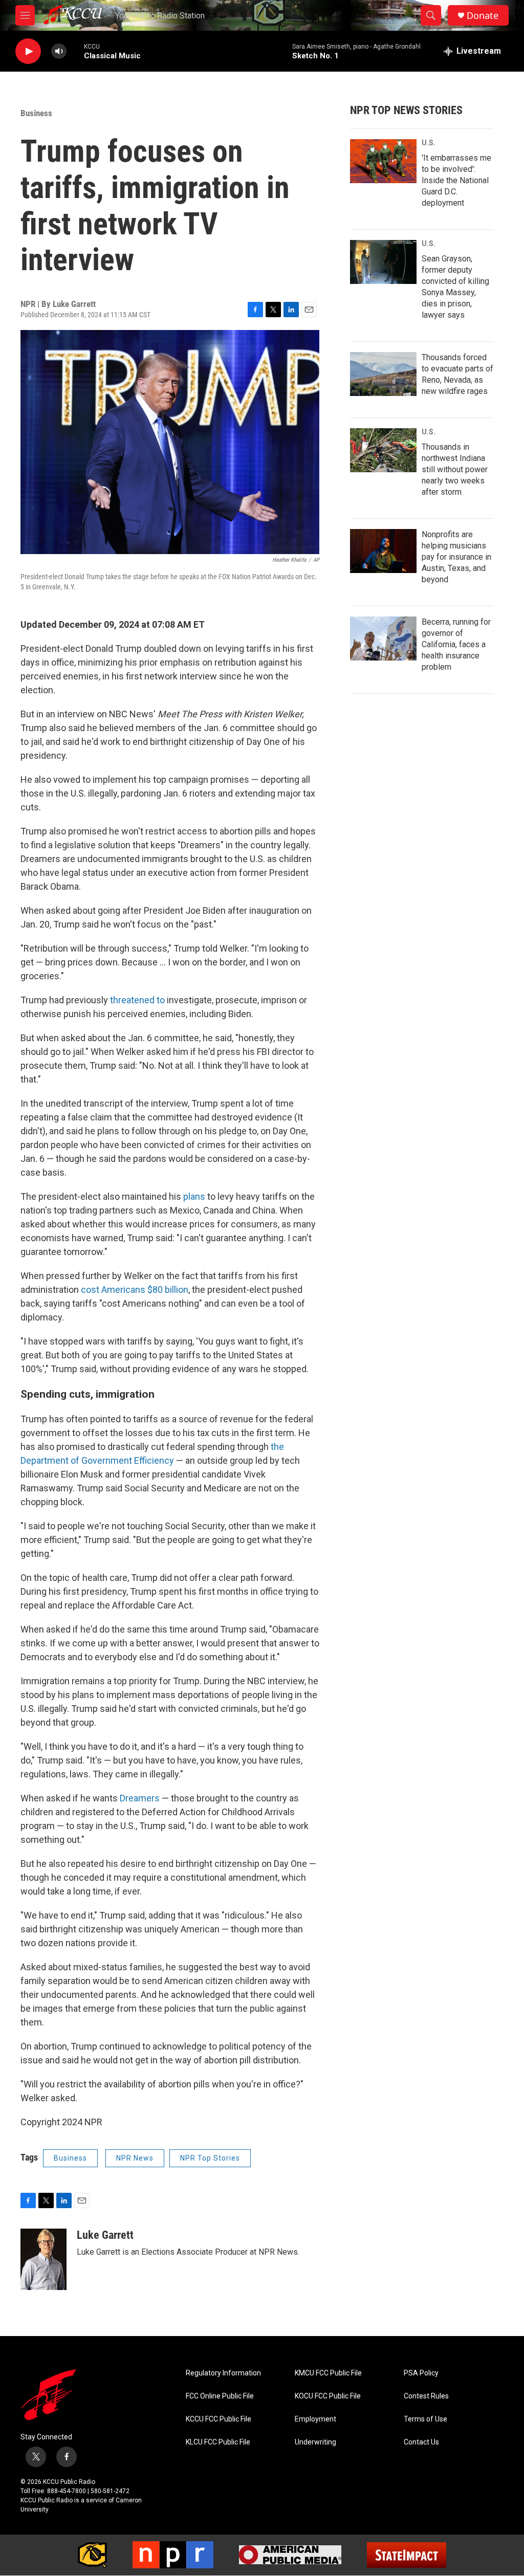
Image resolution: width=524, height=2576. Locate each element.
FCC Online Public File (220, 2396)
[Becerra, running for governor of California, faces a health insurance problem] (383, 639)
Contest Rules (426, 2396)
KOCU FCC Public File (328, 2396)
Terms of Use (425, 2419)
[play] (28, 51)
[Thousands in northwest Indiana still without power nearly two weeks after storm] (383, 450)
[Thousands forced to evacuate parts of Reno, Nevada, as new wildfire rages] (383, 374)
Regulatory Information (223, 2373)
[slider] (75, 51)
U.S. (429, 143)
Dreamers (140, 1798)
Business (36, 113)
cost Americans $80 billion (135, 1290)
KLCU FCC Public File (218, 2442)
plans (194, 1196)
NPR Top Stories (210, 2158)
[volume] (59, 51)
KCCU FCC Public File (219, 2419)
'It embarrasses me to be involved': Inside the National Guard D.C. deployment (456, 180)
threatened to (137, 1000)
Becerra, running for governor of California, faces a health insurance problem (456, 644)
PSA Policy (421, 2373)
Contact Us (421, 2442)
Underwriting (315, 2442)
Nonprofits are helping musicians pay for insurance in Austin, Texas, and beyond (456, 557)
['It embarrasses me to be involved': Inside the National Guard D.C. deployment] (383, 161)
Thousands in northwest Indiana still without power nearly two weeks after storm (455, 469)
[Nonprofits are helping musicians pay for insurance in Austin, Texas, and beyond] (383, 551)
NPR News (135, 2158)
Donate (483, 16)
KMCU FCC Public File (328, 2373)
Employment (315, 2419)
